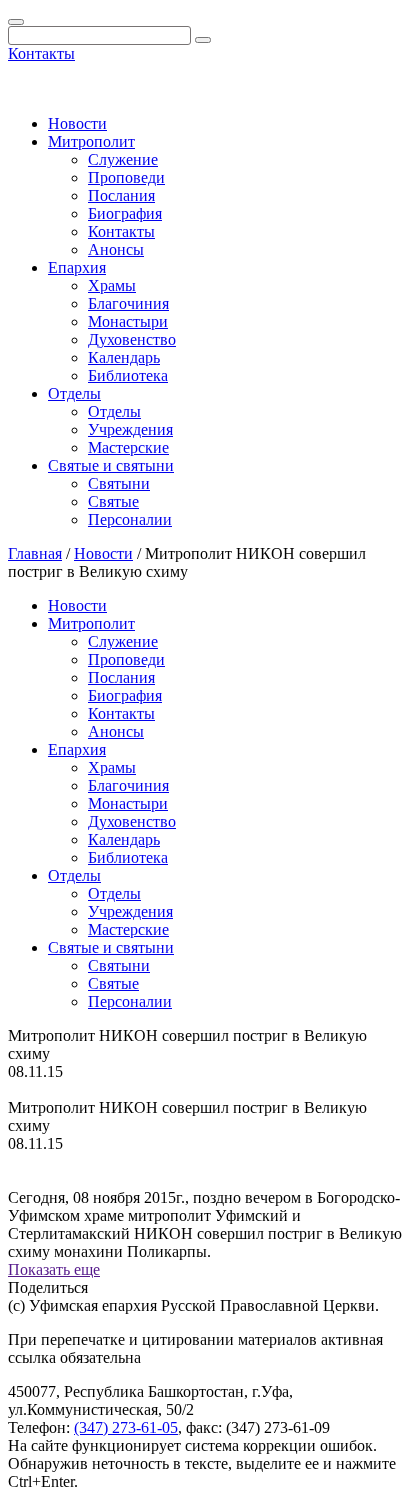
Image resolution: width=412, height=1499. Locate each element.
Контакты (41, 53)
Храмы (112, 285)
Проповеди (126, 177)
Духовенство (132, 339)
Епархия (77, 267)
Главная (35, 553)
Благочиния (128, 303)
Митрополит (91, 141)
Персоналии (130, 519)
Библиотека (128, 375)
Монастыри (128, 321)
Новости (77, 123)
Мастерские (128, 447)
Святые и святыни (111, 465)
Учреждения (130, 429)
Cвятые (113, 501)
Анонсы (116, 249)
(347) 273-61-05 (126, 1427)
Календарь (124, 357)
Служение (123, 159)
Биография (125, 213)
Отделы (74, 393)
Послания (121, 195)
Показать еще (54, 1269)
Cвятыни (119, 483)
